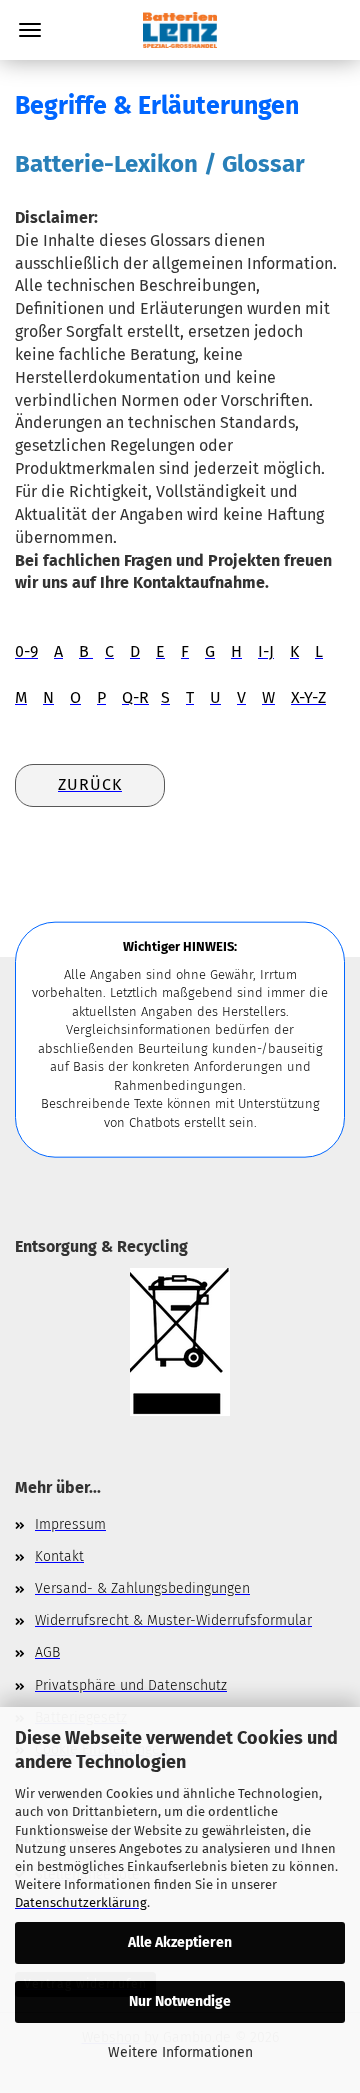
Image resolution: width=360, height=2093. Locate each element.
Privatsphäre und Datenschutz (131, 1685)
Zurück (90, 784)
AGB (47, 1652)
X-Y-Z (308, 697)
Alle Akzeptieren (180, 1942)
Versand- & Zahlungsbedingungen (142, 1588)
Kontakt (59, 1556)
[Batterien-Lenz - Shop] (180, 30)
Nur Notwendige (180, 2001)
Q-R (135, 697)
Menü (30, 30)
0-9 (26, 651)
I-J (266, 651)
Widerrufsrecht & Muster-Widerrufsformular (173, 1620)
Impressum (70, 1524)
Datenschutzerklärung (81, 1902)
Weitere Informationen (180, 2052)
